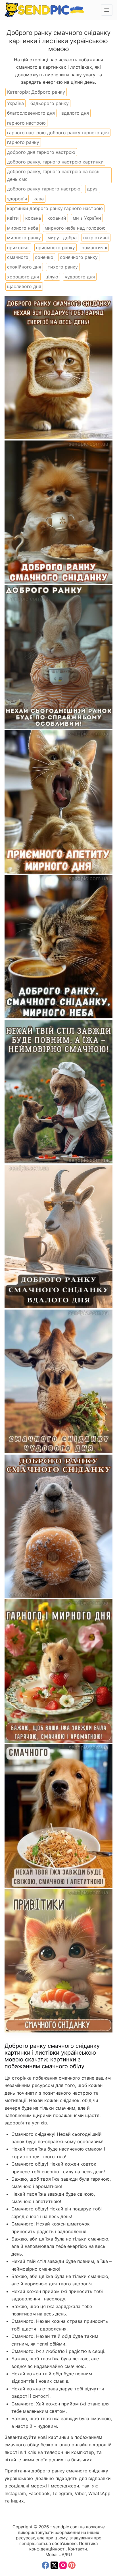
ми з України (87, 218)
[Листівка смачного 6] (58, 1236)
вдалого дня (75, 113)
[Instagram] (63, 2565)
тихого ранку (63, 267)
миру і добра (62, 238)
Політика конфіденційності (64, 2546)
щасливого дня (24, 286)
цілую (52, 277)
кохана (33, 218)
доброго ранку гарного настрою (44, 189)
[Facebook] (45, 2565)
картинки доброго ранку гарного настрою (55, 208)
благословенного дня (31, 113)
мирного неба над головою (75, 228)
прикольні (18, 247)
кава (39, 199)
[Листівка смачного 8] (58, 947)
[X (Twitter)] (54, 2565)
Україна (15, 103)
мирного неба (23, 228)
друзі (93, 189)
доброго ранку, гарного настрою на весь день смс (53, 175)
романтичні (94, 247)
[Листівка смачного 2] (58, 1816)
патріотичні (96, 238)
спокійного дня (24, 267)
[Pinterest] (72, 2565)
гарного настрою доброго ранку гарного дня (58, 133)
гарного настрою (26, 123)
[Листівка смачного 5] (58, 1381)
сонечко (44, 257)
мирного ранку (24, 238)
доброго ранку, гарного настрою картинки (55, 162)
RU (69, 2555)
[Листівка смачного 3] (58, 1671)
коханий (57, 218)
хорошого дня (23, 277)
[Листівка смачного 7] (58, 1091)
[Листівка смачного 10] (58, 657)
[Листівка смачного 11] (58, 512)
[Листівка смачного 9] (58, 802)
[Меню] (107, 10)
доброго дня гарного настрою (41, 152)
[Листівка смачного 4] (58, 1526)
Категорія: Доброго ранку (36, 92)
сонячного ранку (79, 257)
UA (61, 2555)
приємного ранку (56, 247)
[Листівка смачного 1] (58, 1961)
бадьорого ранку (50, 103)
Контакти (77, 2549)
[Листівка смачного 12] (58, 367)
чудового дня (80, 277)
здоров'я (17, 199)
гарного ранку (23, 142)
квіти (13, 218)
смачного (18, 257)
